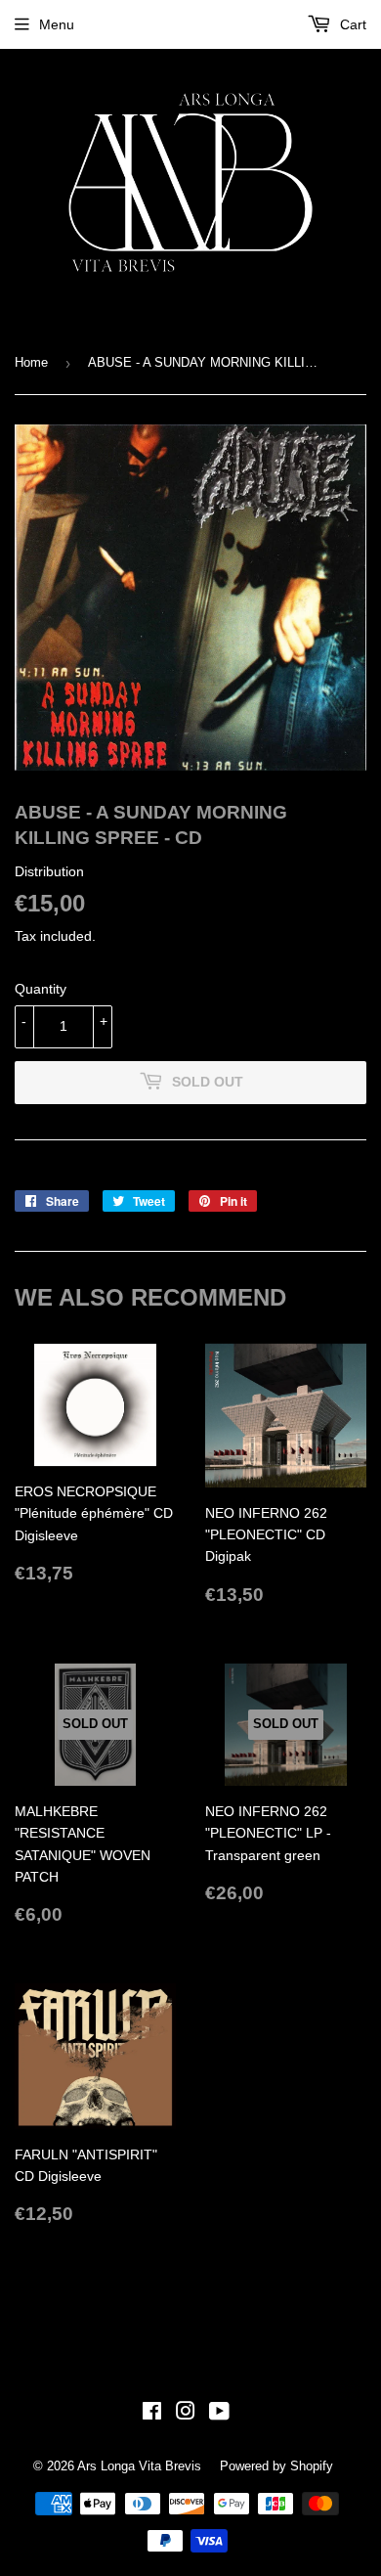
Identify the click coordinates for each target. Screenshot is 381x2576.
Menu (57, 24)
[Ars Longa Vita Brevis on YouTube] (219, 2414)
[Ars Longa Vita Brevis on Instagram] (186, 2414)
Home (31, 362)
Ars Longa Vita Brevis (139, 2466)
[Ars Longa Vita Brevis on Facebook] (152, 2414)
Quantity (41, 989)
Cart (351, 24)
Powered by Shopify (276, 2466)
